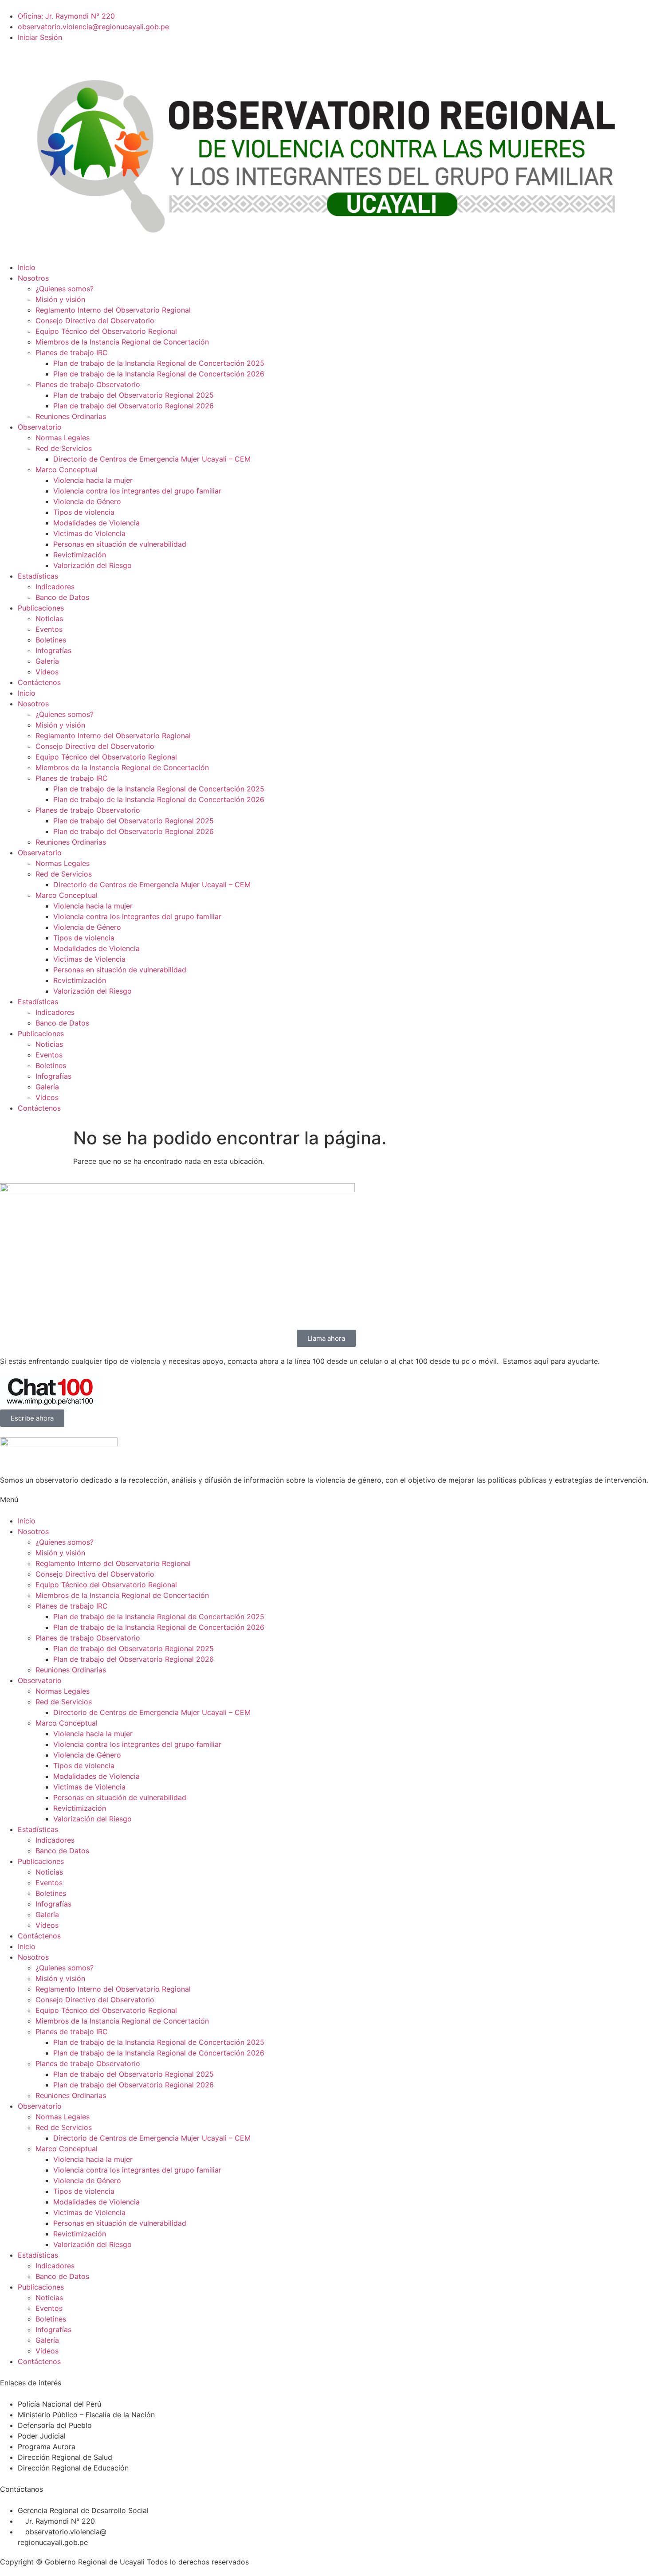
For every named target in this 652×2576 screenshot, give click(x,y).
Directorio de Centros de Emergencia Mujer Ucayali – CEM (152, 459)
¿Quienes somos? (65, 289)
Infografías (53, 650)
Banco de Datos (62, 597)
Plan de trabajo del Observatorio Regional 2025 (134, 395)
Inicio (27, 267)
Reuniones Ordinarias (71, 416)
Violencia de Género (87, 501)
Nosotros (33, 278)
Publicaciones (41, 608)
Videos (47, 672)
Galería (47, 661)
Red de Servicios (64, 448)
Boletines (51, 640)
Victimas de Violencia (89, 533)
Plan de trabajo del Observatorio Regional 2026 (134, 406)
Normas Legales (63, 438)
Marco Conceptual (67, 470)
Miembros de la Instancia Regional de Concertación (122, 342)
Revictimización (80, 555)
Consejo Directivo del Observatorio (95, 321)
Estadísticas (38, 576)
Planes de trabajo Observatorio (88, 384)
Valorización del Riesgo (92, 565)
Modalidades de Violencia (96, 523)
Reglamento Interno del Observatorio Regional (113, 310)
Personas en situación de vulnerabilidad (120, 544)
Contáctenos (39, 682)
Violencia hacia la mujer (93, 480)
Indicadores (55, 587)
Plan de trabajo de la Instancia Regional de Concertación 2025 (159, 363)
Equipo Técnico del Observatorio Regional (106, 331)
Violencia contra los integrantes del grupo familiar (137, 491)
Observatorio (40, 427)
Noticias (49, 619)
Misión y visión (60, 299)
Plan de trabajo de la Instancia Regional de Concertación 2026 (159, 374)
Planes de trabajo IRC (72, 352)
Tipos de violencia (84, 512)
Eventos (49, 629)
